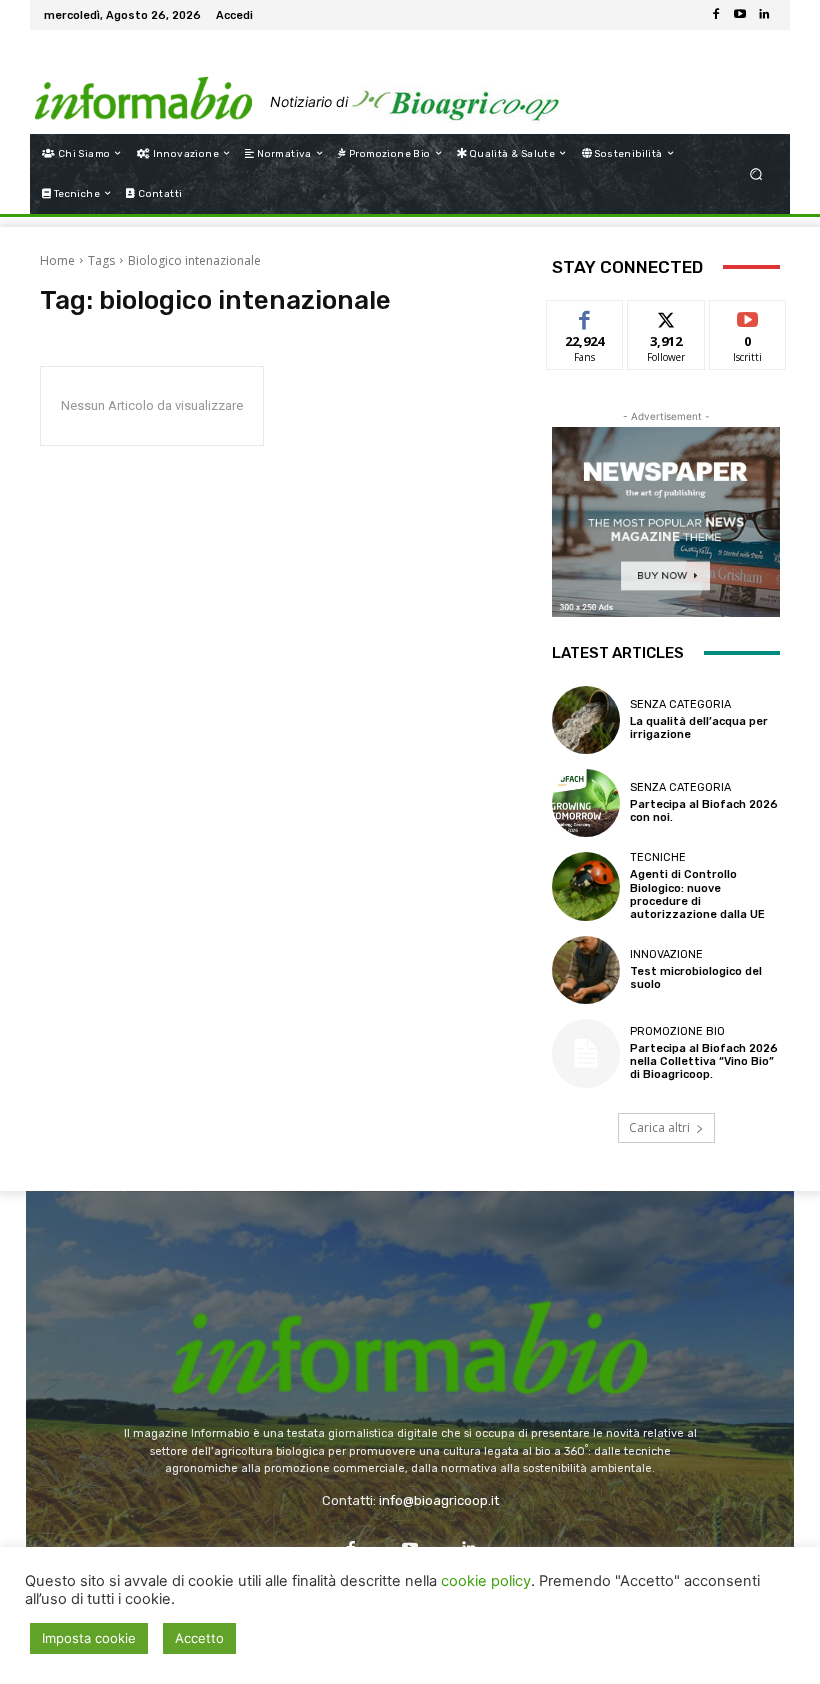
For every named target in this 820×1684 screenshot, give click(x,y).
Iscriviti (747, 315)
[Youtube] (740, 15)
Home (57, 260)
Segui (666, 315)
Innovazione (666, 954)
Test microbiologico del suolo (696, 978)
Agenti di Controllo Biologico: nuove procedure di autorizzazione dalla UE (697, 894)
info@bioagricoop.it (439, 1500)
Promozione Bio (677, 1031)
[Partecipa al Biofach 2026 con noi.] (586, 803)
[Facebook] (716, 15)
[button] (756, 173)
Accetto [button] (199, 1638)
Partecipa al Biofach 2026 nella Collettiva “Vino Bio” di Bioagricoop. (704, 1061)
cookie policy (486, 1581)
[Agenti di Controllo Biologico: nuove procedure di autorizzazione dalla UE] (586, 886)
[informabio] (410, 1313)
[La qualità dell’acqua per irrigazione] (586, 720)
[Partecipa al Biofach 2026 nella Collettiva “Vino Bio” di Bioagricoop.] (586, 1053)
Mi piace (585, 315)
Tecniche (658, 857)
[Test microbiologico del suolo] (586, 970)
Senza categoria (680, 704)
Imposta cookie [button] (89, 1638)
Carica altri (659, 1127)
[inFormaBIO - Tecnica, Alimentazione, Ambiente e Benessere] (143, 81)
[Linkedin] (764, 15)
